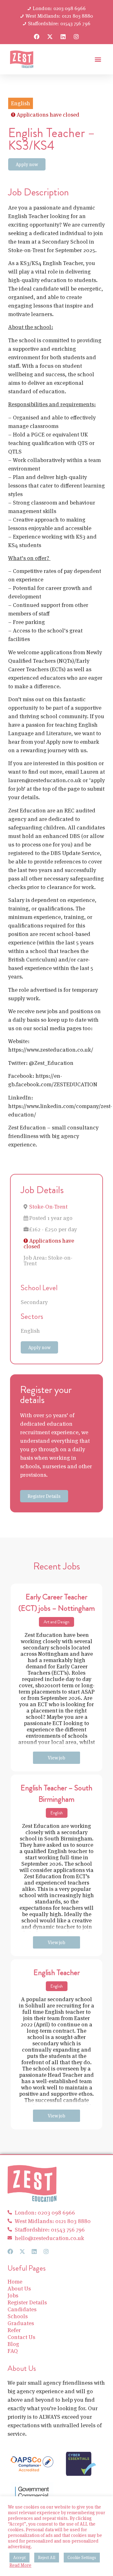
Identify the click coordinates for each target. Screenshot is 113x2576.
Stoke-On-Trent (48, 1207)
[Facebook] (37, 37)
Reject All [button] (47, 2558)
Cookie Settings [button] (82, 2558)
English (30, 1331)
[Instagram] (76, 37)
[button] (98, 59)
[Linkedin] (63, 37)
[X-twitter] (50, 37)
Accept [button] (19, 2558)
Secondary (34, 1302)
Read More (20, 2565)
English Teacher (57, 1972)
